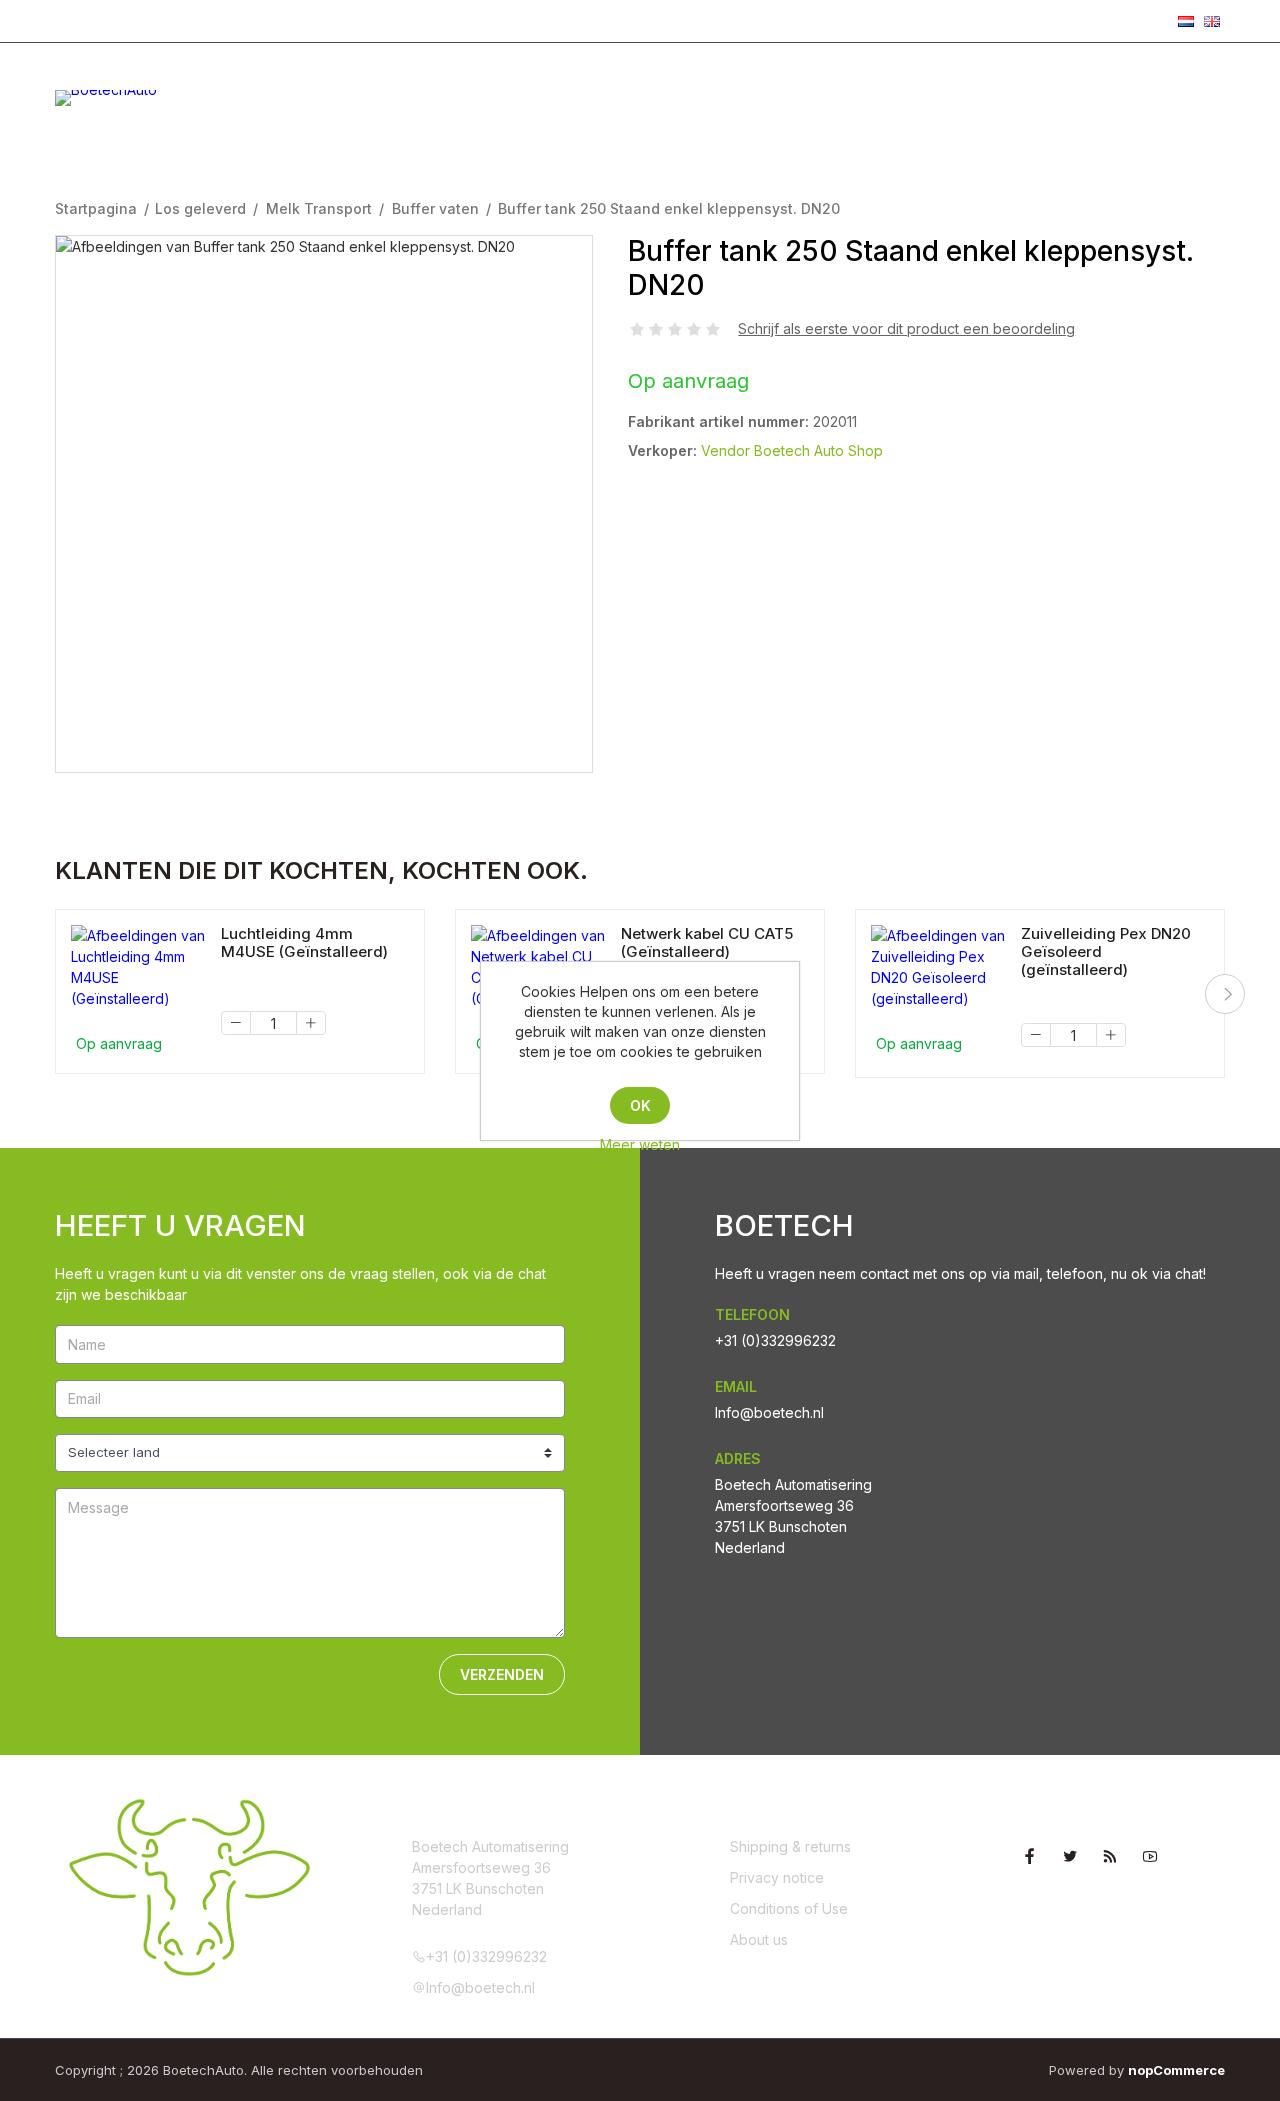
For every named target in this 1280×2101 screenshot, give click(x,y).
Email (736, 1386)
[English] (1212, 21)
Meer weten (640, 1144)
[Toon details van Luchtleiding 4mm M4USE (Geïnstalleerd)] (138, 967)
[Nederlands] (1186, 21)
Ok (640, 1105)
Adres (738, 1458)
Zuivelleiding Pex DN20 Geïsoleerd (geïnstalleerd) (1106, 952)
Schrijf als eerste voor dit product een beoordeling (906, 328)
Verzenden (502, 1674)
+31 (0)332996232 (130, 19)
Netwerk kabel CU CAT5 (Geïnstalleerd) (707, 943)
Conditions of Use (789, 1908)
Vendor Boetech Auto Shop (792, 450)
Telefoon (752, 1314)
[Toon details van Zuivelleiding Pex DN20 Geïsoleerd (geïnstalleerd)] (938, 967)
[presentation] (1225, 994)
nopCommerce (1176, 2070)
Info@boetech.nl (280, 19)
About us (759, 1939)
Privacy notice (777, 1877)
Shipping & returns (790, 1846)
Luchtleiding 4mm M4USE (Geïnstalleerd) (304, 943)
